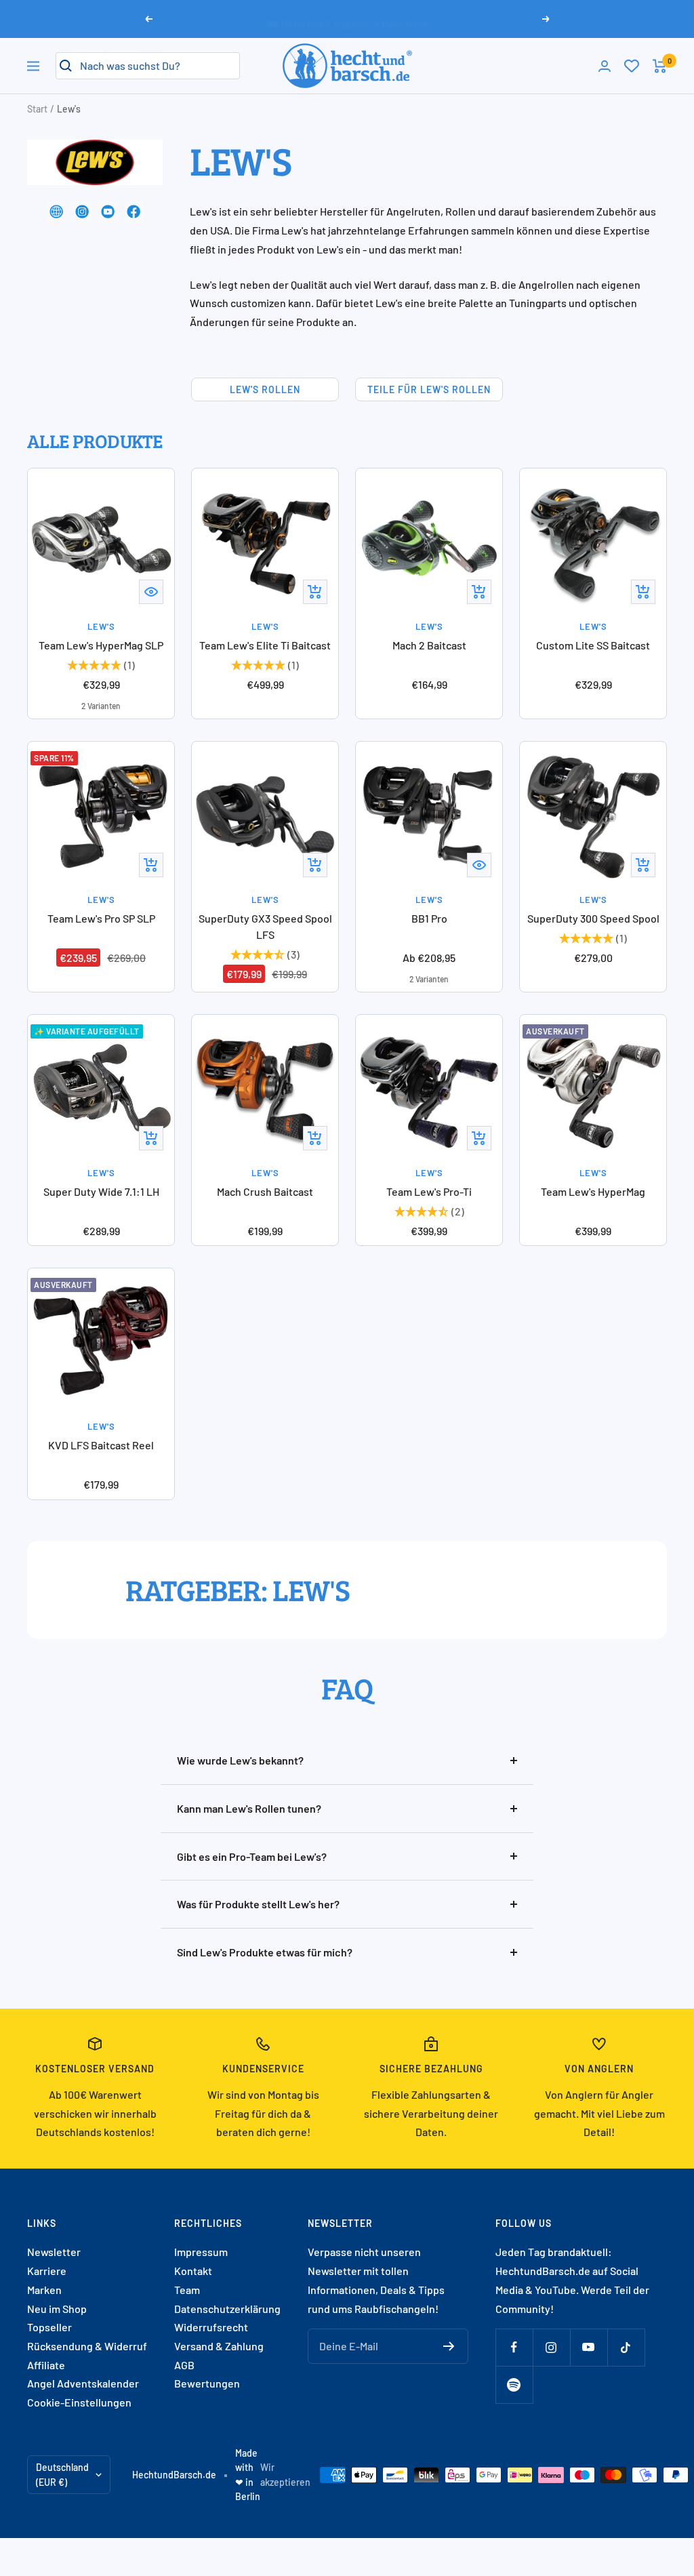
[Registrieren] (449, 2346)
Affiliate (46, 2365)
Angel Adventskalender (83, 2383)
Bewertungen (207, 2383)
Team (187, 2290)
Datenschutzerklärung (227, 2309)
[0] (632, 66)
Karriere (47, 2271)
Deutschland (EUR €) (62, 2475)
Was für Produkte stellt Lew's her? (258, 1904)
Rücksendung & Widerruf (87, 2346)
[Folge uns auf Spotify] (514, 2384)
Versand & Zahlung (219, 2346)
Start (37, 109)
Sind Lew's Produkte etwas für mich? (265, 1952)
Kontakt (193, 2271)
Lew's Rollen (265, 389)
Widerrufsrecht (211, 2327)
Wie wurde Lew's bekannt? (240, 1760)
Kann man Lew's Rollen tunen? (249, 1808)
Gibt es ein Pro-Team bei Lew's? (252, 1856)
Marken (44, 2290)
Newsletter (54, 2252)
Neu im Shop (57, 2309)
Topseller (49, 2327)
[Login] (605, 66)
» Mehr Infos (401, 18)
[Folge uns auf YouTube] (589, 2347)
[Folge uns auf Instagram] (551, 2347)
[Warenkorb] (660, 66)
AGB (184, 2365)
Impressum (201, 2252)
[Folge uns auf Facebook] (514, 2347)
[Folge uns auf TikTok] (626, 2347)
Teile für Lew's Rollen (429, 389)
